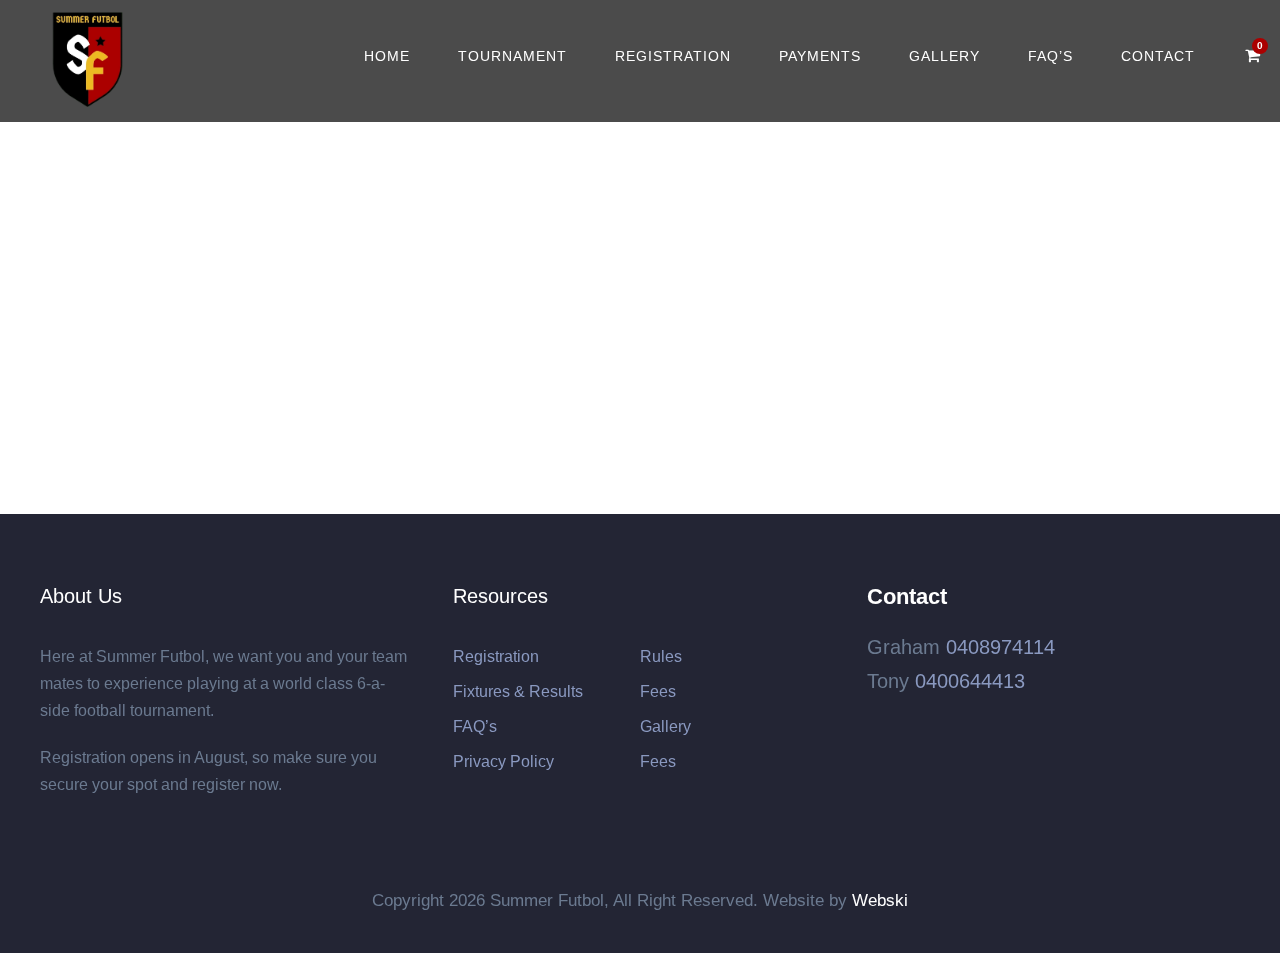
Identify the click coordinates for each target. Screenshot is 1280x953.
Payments (820, 56)
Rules (661, 656)
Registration (673, 56)
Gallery (944, 56)
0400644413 (970, 681)
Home (387, 56)
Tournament (512, 56)
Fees (658, 691)
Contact (1158, 56)
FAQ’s (1050, 56)
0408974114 (1000, 647)
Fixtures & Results (518, 691)
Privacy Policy (503, 761)
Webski (880, 900)
